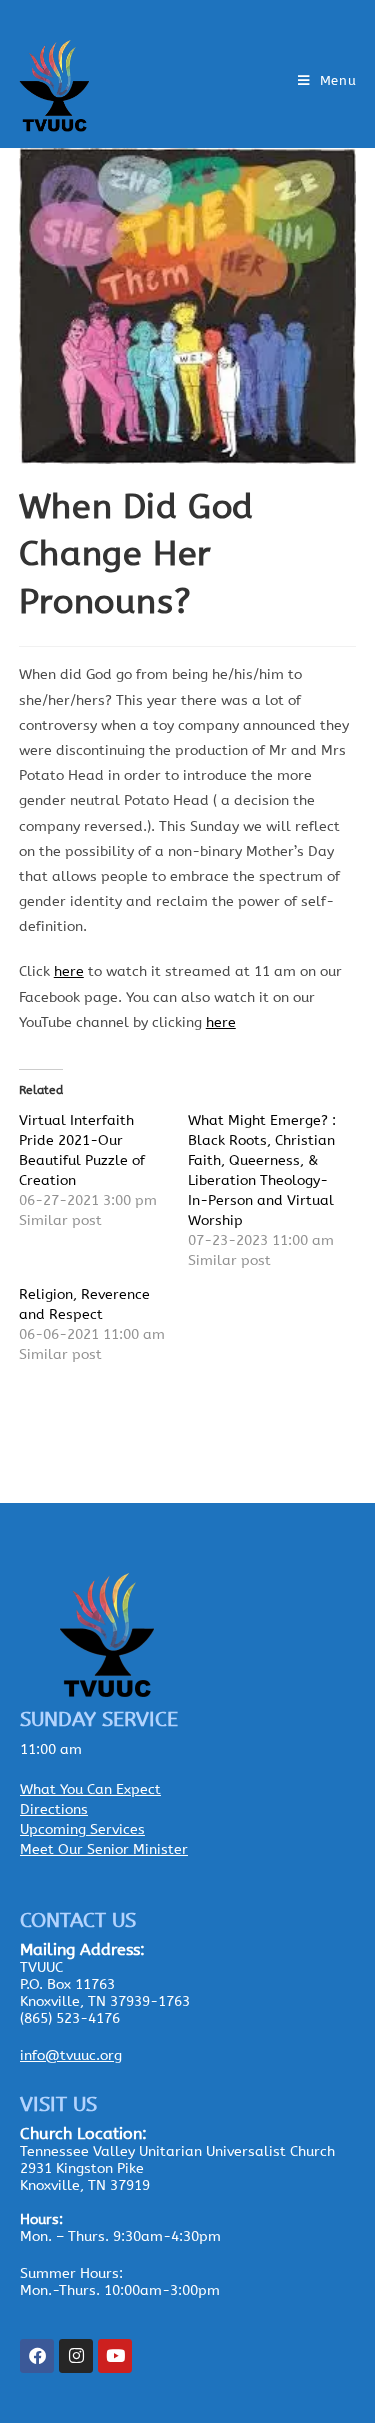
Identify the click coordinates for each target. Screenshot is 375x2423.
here (69, 971)
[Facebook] (37, 2356)
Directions (54, 1809)
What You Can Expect (90, 1789)
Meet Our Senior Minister (104, 1849)
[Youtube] (115, 2356)
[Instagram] (76, 2356)
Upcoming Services (82, 1829)
